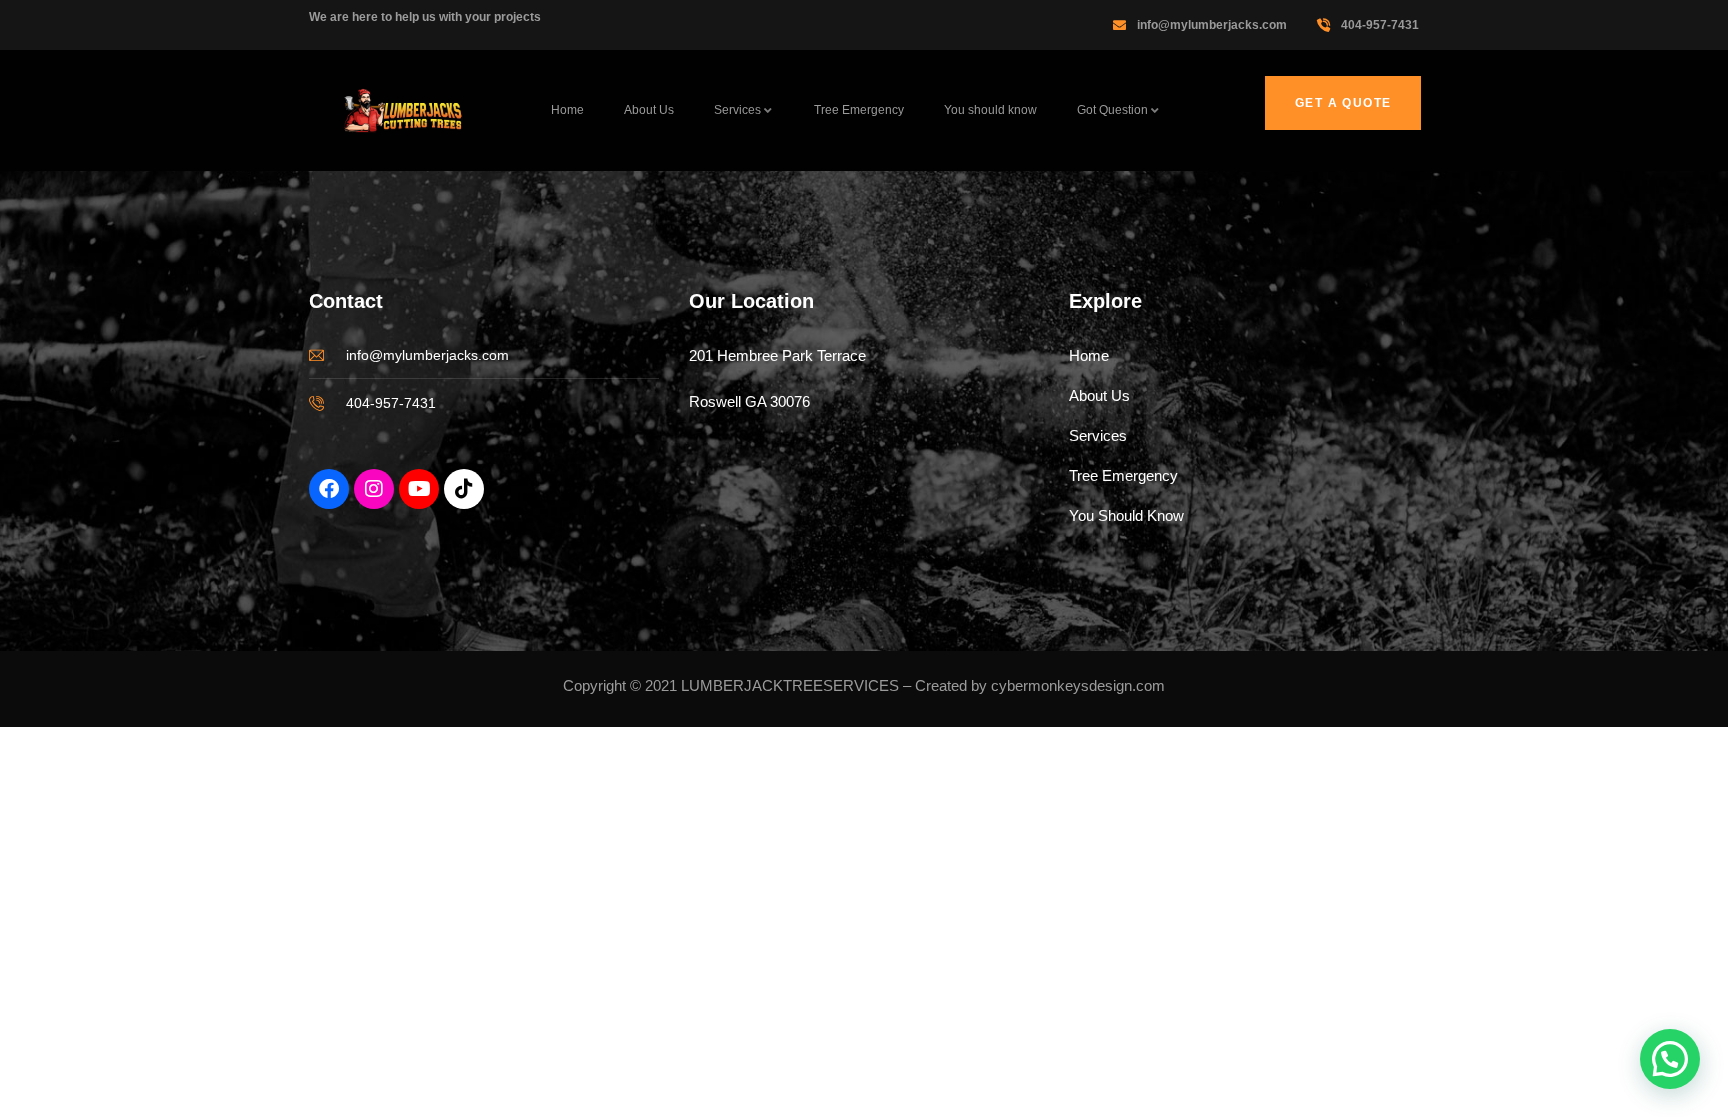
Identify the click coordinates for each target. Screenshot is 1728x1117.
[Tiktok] (464, 489)
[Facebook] (329, 489)
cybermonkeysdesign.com (1078, 685)
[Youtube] (419, 489)
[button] (1670, 1059)
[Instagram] (374, 489)
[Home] (404, 111)
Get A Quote (1343, 103)
